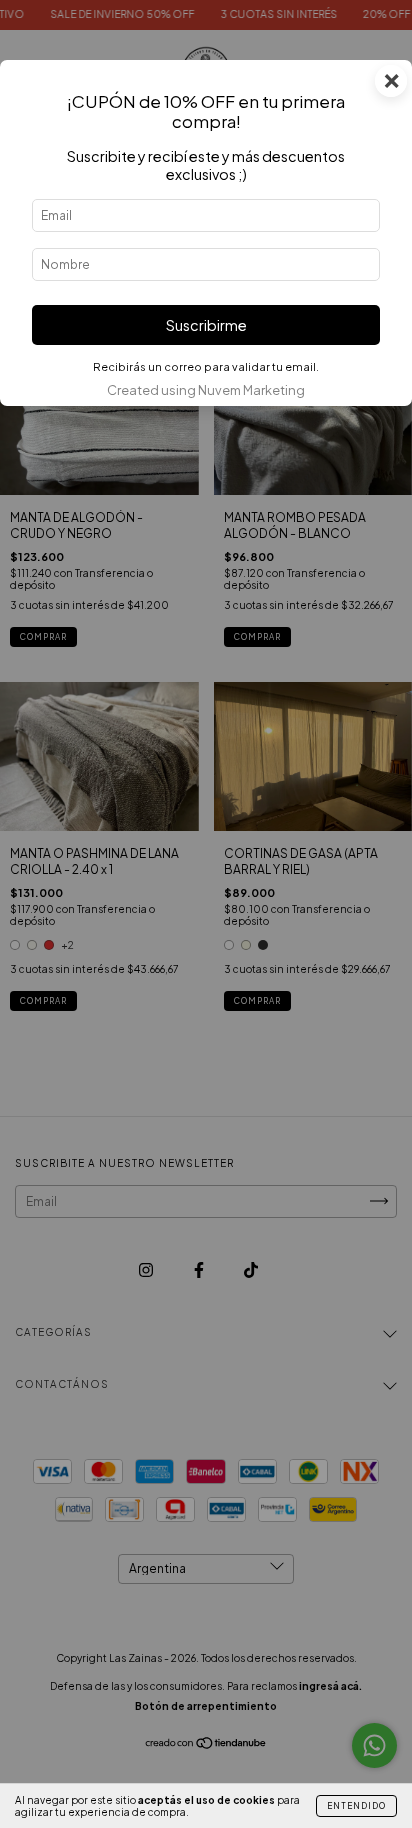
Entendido (356, 1806)
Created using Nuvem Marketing (206, 390)
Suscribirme (206, 325)
